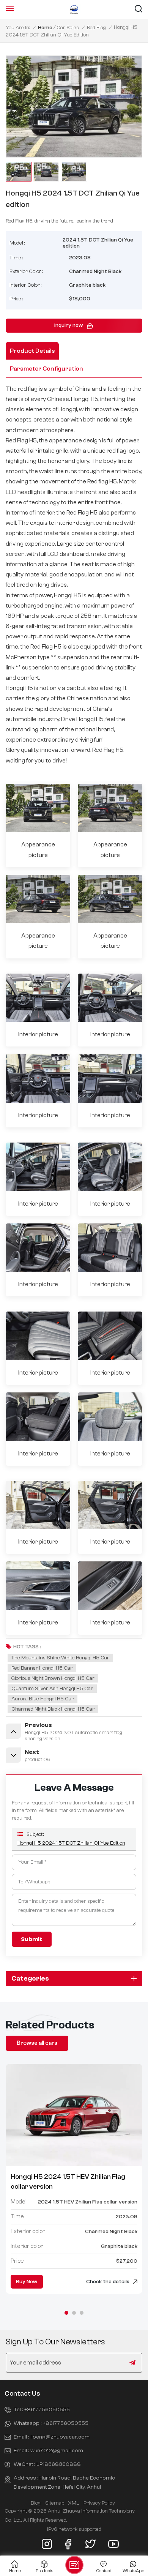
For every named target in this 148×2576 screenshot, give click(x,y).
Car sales (68, 28)
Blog (36, 2503)
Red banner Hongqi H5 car (42, 1668)
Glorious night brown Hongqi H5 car (53, 1678)
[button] (66, 2313)
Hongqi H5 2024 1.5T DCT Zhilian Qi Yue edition (71, 1843)
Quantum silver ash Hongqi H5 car (52, 1689)
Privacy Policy (99, 2503)
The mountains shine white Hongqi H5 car (60, 1658)
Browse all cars (37, 2043)
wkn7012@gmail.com (57, 2451)
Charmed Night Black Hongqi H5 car (53, 1709)
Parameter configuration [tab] (46, 369)
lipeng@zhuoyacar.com (60, 2437)
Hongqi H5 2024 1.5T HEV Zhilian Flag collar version (68, 2182)
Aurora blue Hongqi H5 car (43, 1699)
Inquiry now (69, 325)
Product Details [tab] (32, 351)
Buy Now (27, 2282)
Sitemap (55, 2503)
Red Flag (96, 28)
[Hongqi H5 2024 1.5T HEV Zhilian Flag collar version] (74, 2115)
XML (73, 2503)
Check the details (108, 2282)
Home (45, 28)
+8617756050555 (47, 2409)
